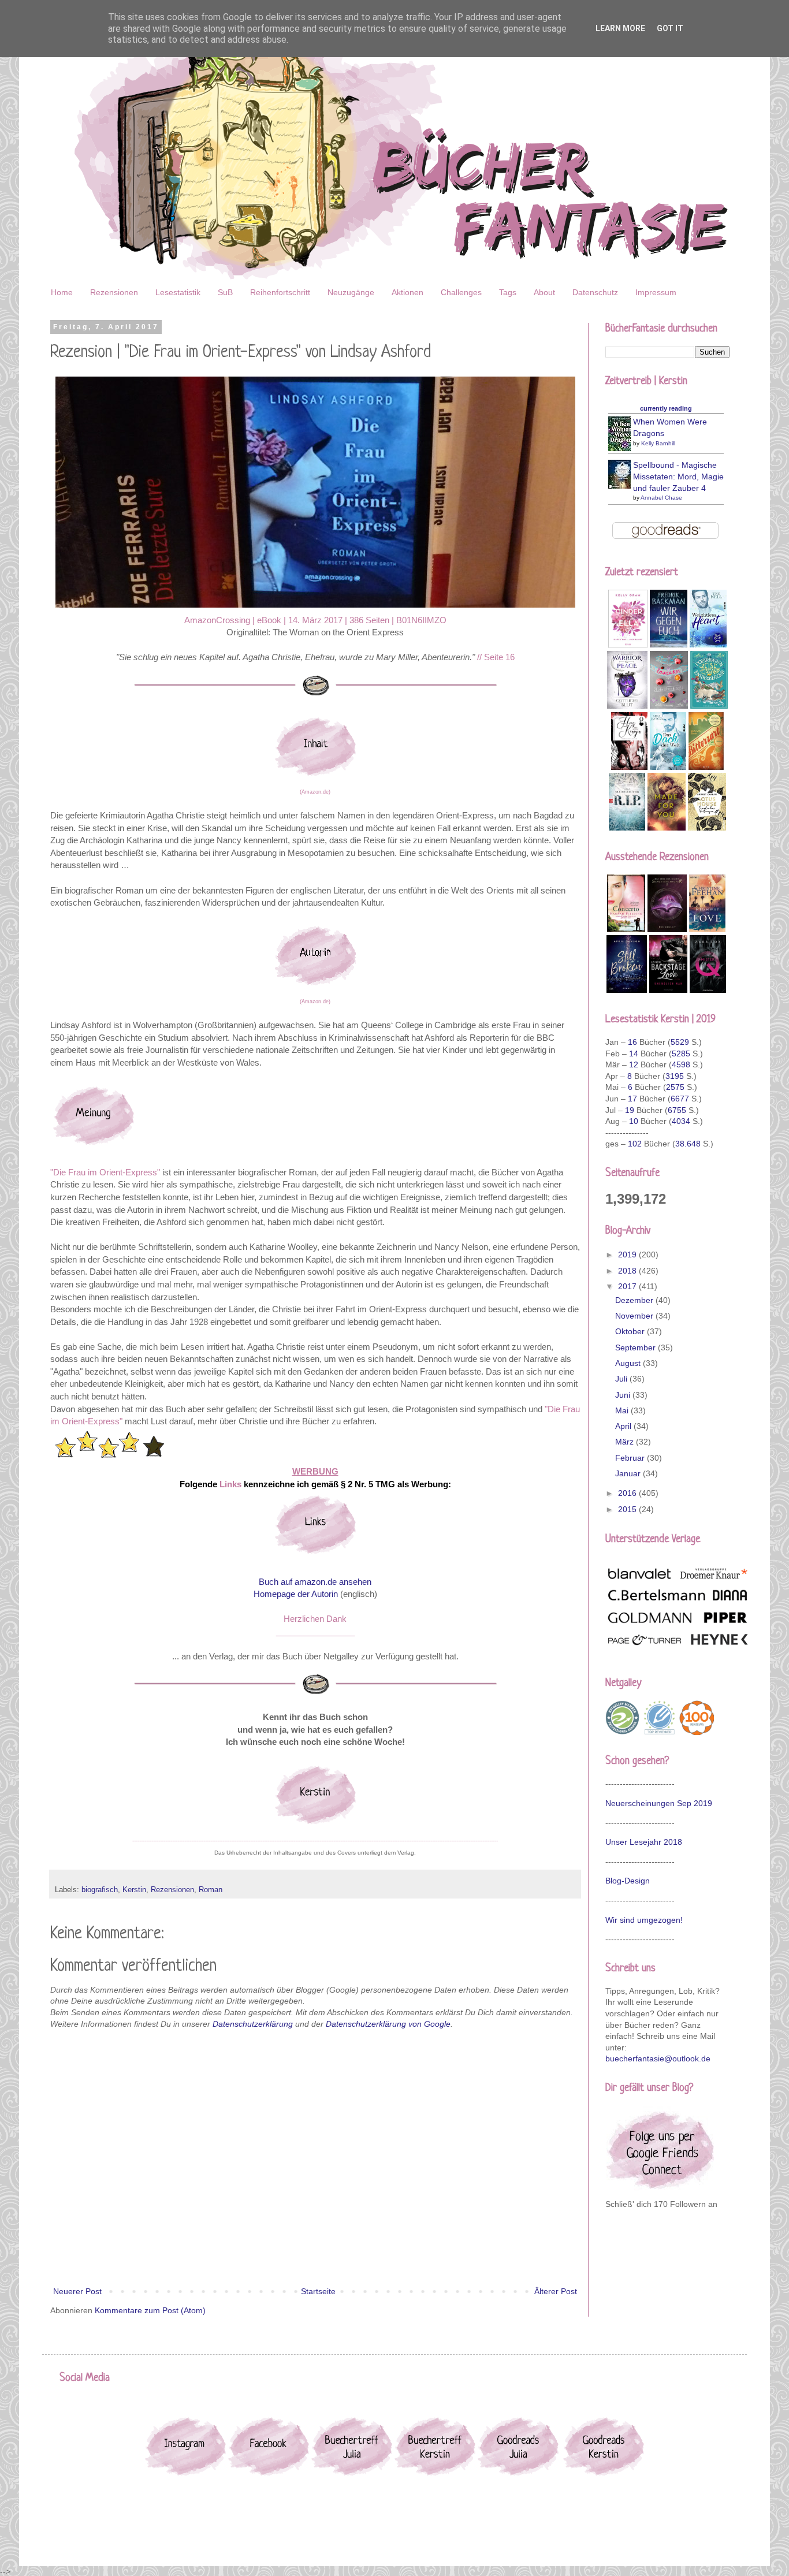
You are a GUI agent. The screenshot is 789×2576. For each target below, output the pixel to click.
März (626, 1442)
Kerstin (134, 1890)
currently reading (666, 408)
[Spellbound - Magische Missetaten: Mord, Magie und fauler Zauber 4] (623, 486)
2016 (628, 1493)
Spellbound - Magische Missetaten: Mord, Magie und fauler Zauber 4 (678, 476)
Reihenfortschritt (280, 292)
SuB (225, 292)
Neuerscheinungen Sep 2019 (659, 1803)
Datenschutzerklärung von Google (388, 2024)
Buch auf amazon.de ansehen (315, 1582)
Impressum (656, 292)
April (624, 1426)
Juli (622, 1379)
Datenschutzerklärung (253, 2024)
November (635, 1316)
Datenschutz (595, 292)
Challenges (461, 292)
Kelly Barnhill (658, 443)
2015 (628, 1509)
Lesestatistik (178, 292)
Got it (670, 28)
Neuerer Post (77, 2291)
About (544, 292)
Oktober (631, 1331)
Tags (508, 292)
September (637, 1347)
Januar (629, 1473)
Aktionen (407, 292)
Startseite (318, 2291)
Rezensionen (114, 292)
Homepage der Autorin (296, 1594)
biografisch (100, 1890)
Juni (624, 1395)
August (629, 1363)
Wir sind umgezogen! (644, 1920)
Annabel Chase (661, 498)
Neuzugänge (351, 292)
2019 (628, 1255)
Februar (631, 1458)
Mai (623, 1410)
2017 (628, 1286)
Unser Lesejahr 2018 (644, 1842)
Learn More (620, 28)
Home (62, 292)
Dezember (635, 1300)
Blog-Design (628, 1881)
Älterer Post (556, 2291)
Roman (211, 1890)
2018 (628, 1271)
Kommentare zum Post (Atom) (150, 2310)
